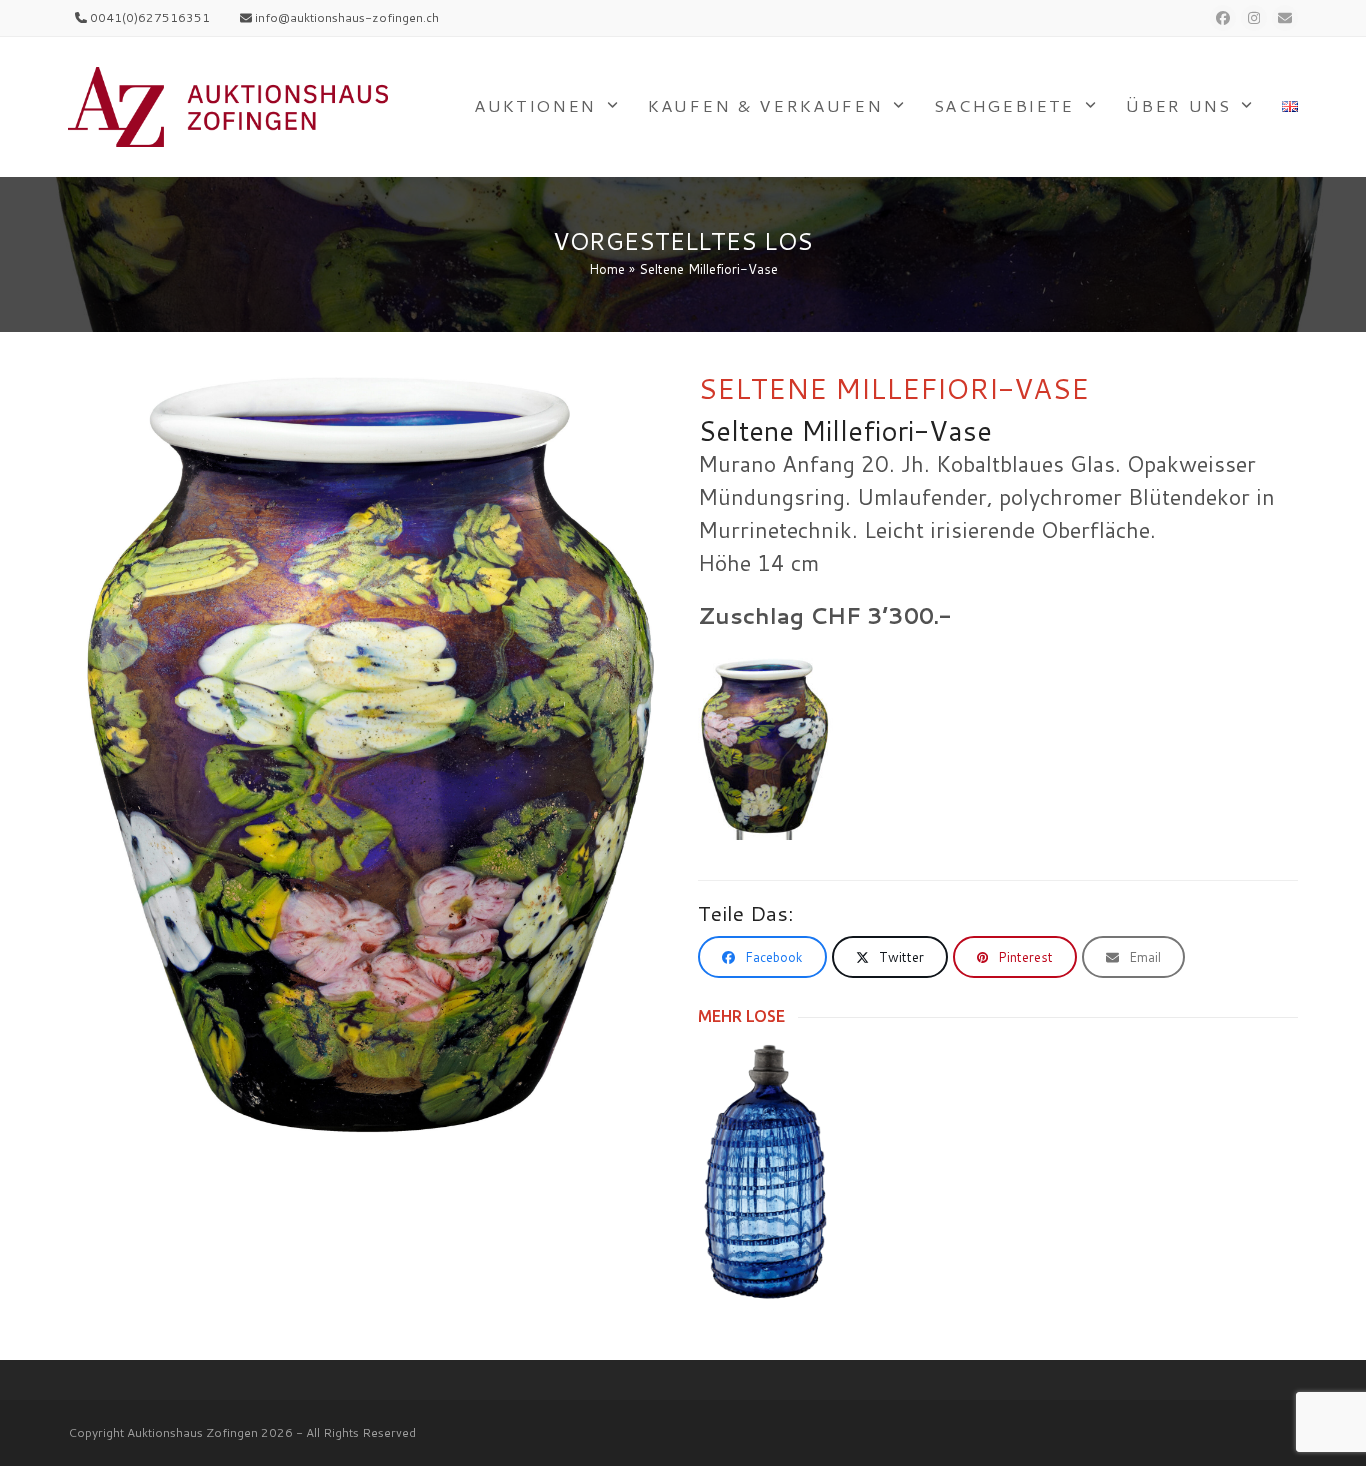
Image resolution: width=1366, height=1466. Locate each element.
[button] (762, 957)
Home (607, 269)
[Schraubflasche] (765, 1171)
